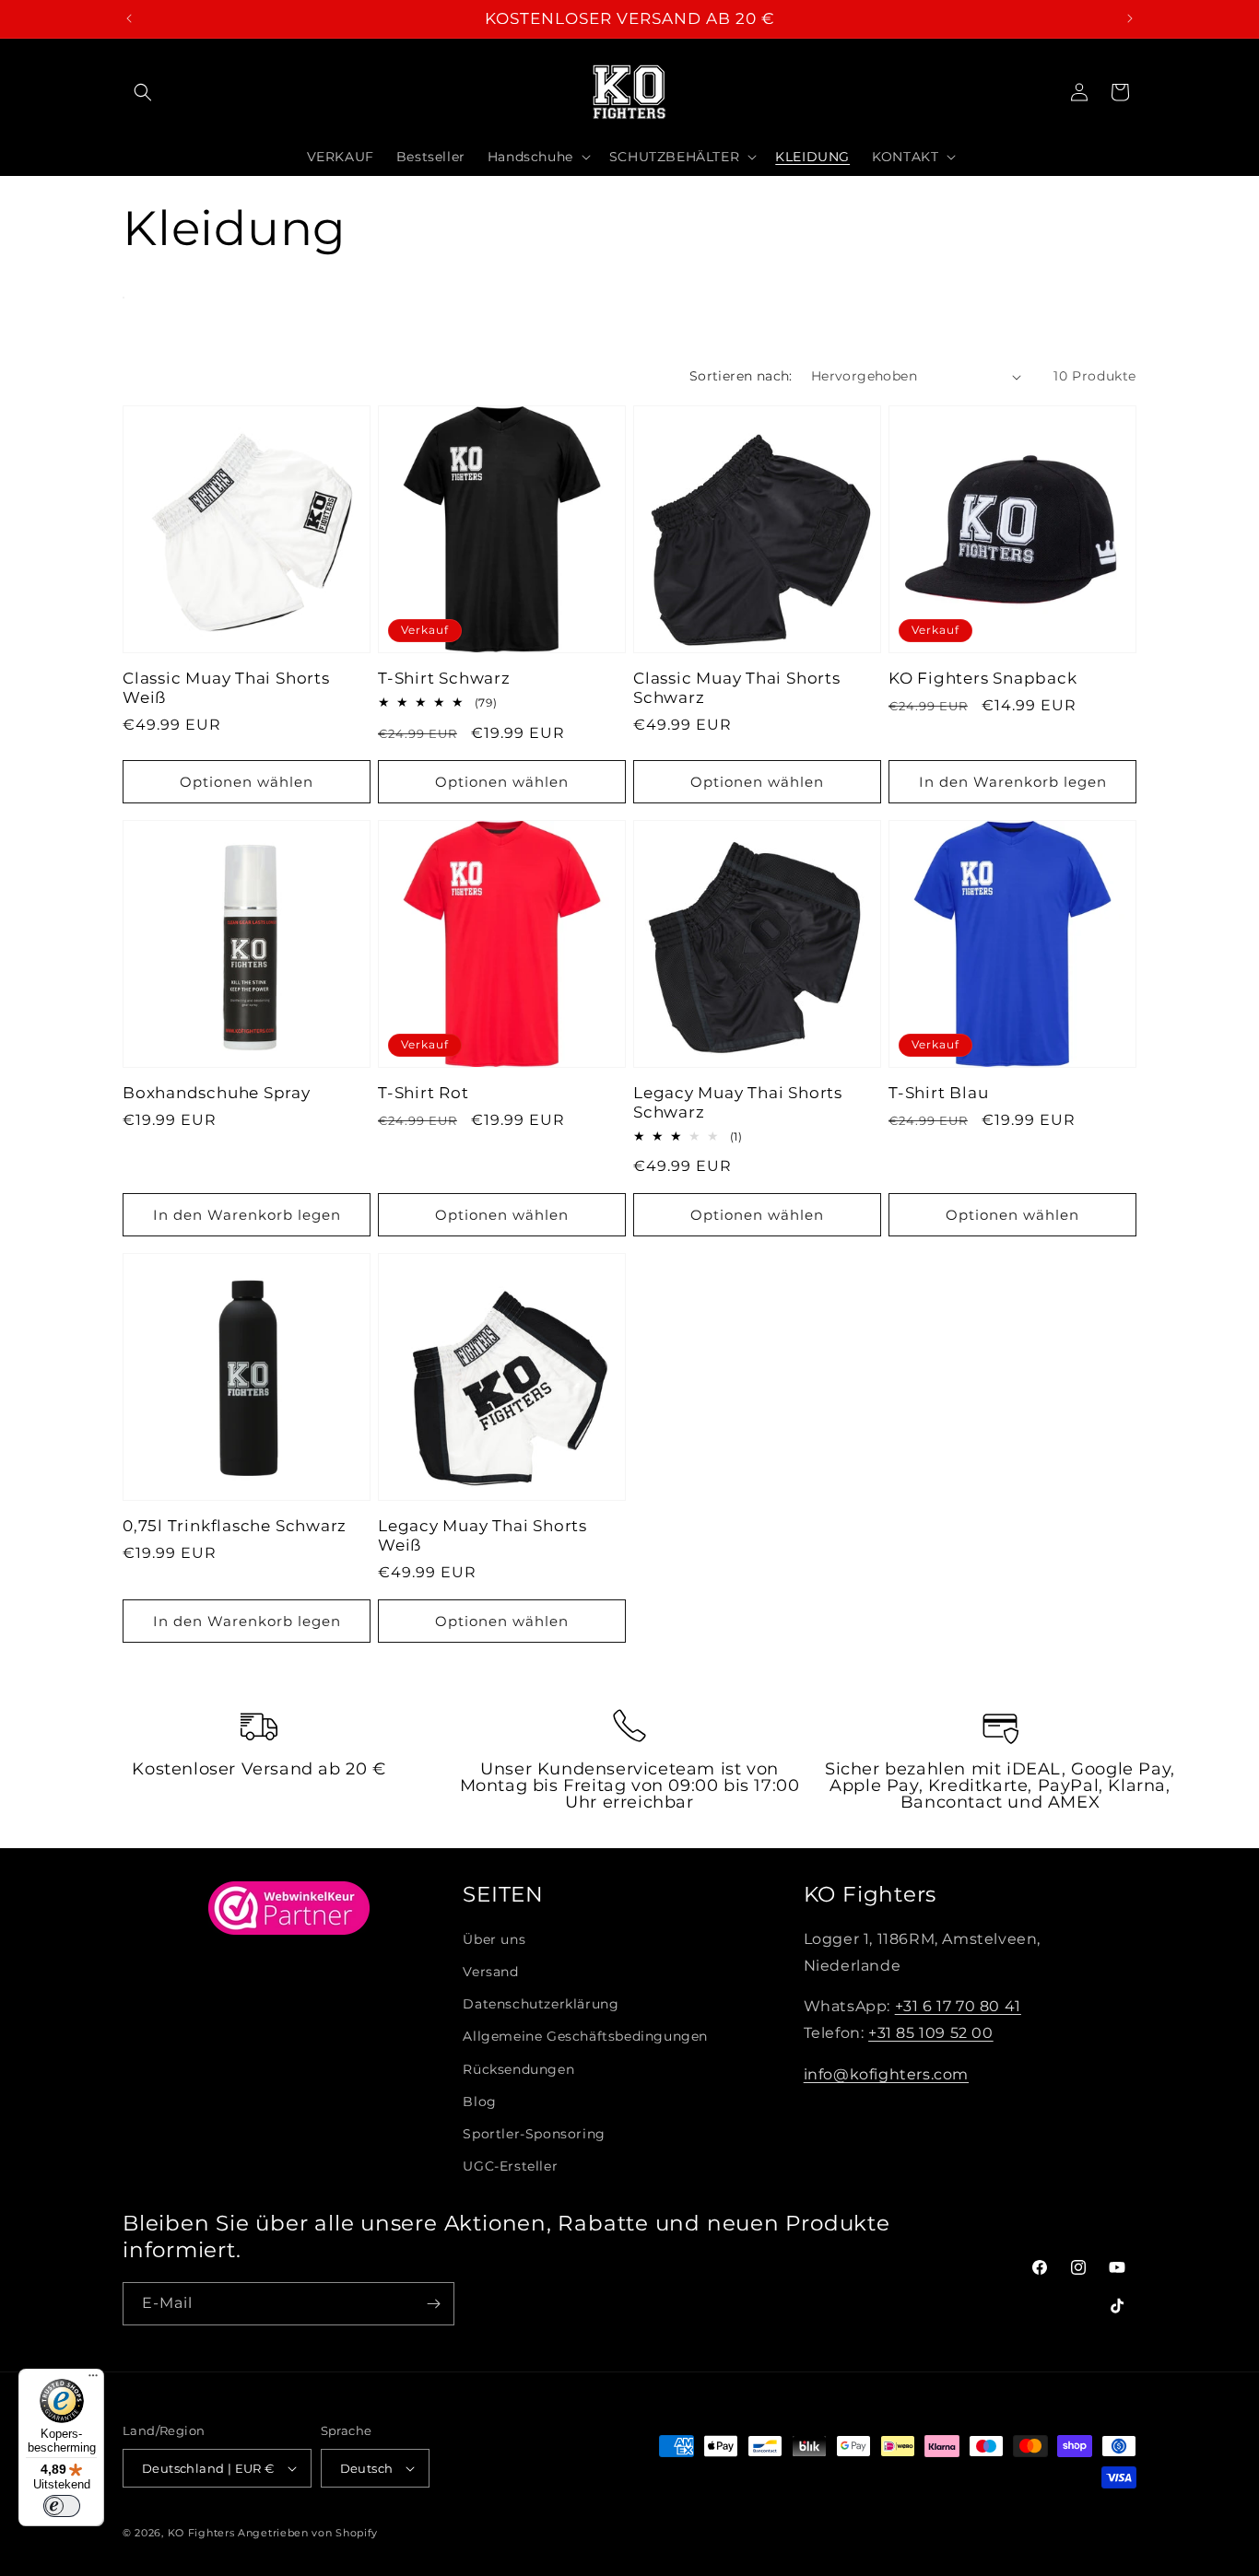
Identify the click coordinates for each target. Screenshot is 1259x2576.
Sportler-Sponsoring (534, 2134)
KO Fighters (201, 2533)
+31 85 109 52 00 (931, 2033)
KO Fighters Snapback (983, 678)
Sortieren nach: (741, 376)
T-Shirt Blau (938, 1093)
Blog (479, 2102)
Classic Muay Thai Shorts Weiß (226, 688)
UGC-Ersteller (510, 2166)
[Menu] (93, 2380)
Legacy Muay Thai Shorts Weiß (482, 1535)
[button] (143, 92)
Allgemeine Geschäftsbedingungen (585, 2036)
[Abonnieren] (433, 2304)
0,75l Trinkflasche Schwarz (235, 1526)
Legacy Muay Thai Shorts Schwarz (738, 1102)
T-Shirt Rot (424, 1093)
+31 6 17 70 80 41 (958, 2006)
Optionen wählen (247, 782)
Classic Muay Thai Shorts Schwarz (737, 688)
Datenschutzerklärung (541, 2004)
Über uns (494, 1939)
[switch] (62, 2506)
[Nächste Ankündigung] (1130, 18)
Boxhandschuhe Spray (217, 1093)
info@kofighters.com (886, 2074)
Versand (490, 1972)
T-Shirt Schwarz (444, 678)
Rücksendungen (518, 2069)
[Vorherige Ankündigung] (129, 18)
